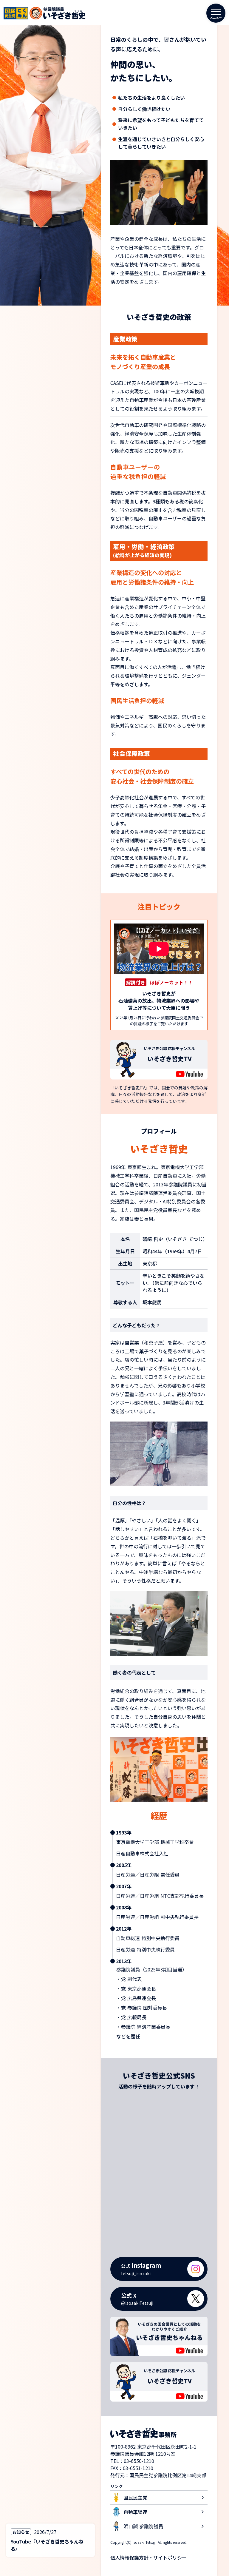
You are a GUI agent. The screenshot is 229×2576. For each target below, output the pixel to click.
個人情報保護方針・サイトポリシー (148, 2557)
